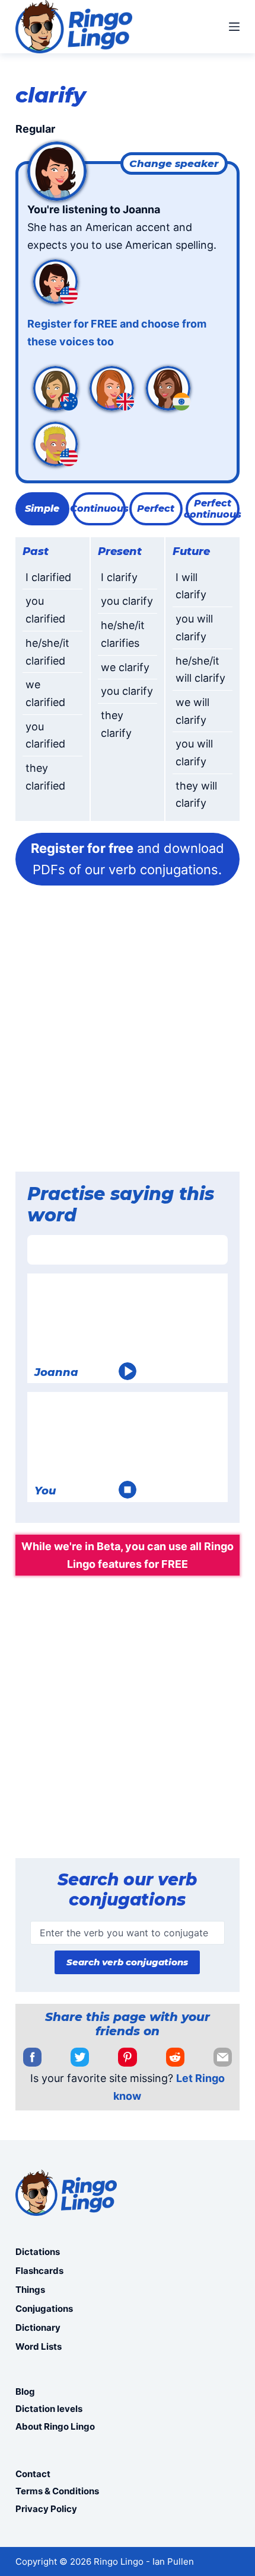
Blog (25, 2391)
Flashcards (39, 2271)
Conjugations (44, 2309)
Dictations (38, 2252)
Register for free (82, 848)
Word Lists (39, 2346)
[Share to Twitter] (80, 2057)
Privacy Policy (46, 2509)
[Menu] (234, 27)
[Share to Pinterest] (127, 2057)
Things (30, 2290)
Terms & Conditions (57, 2491)
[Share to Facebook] (32, 2057)
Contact (33, 2474)
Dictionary (38, 2328)
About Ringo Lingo (55, 2426)
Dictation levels (49, 2409)
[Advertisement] (128, 1032)
